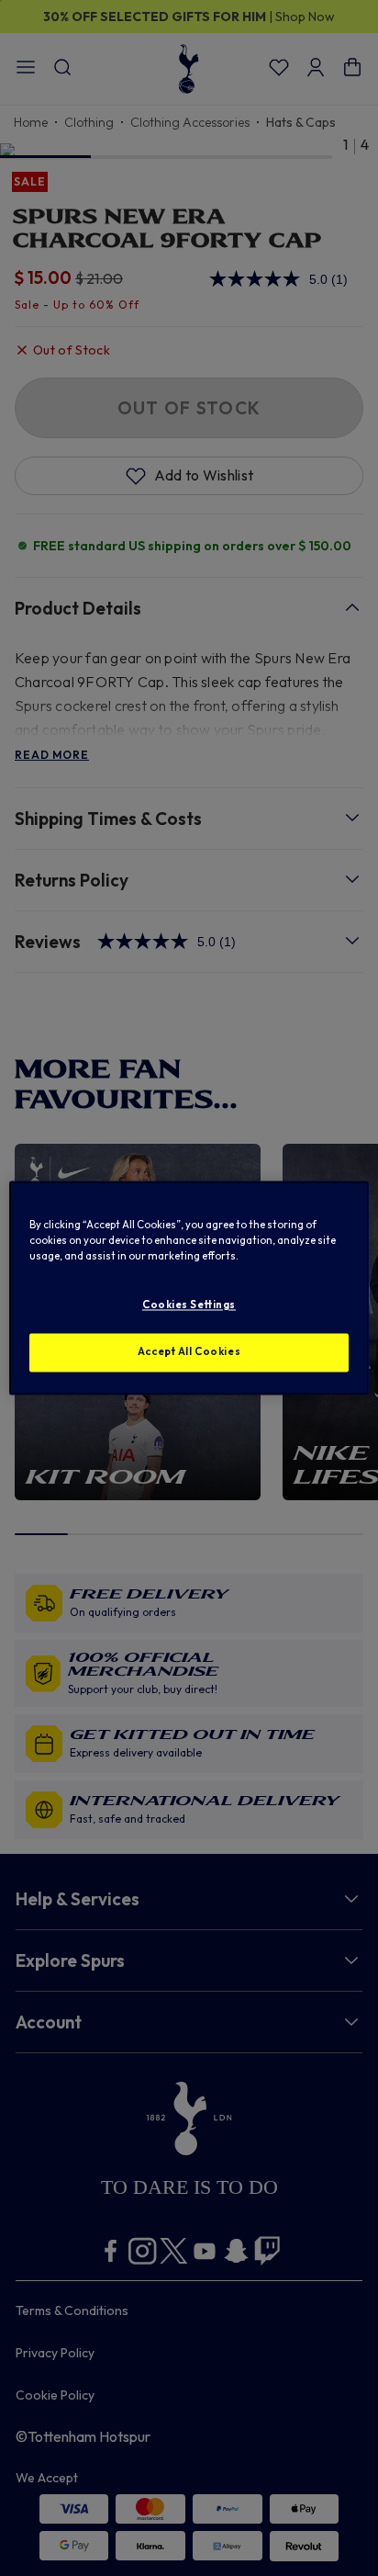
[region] (189, 1288)
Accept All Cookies (189, 1352)
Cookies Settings (189, 1305)
